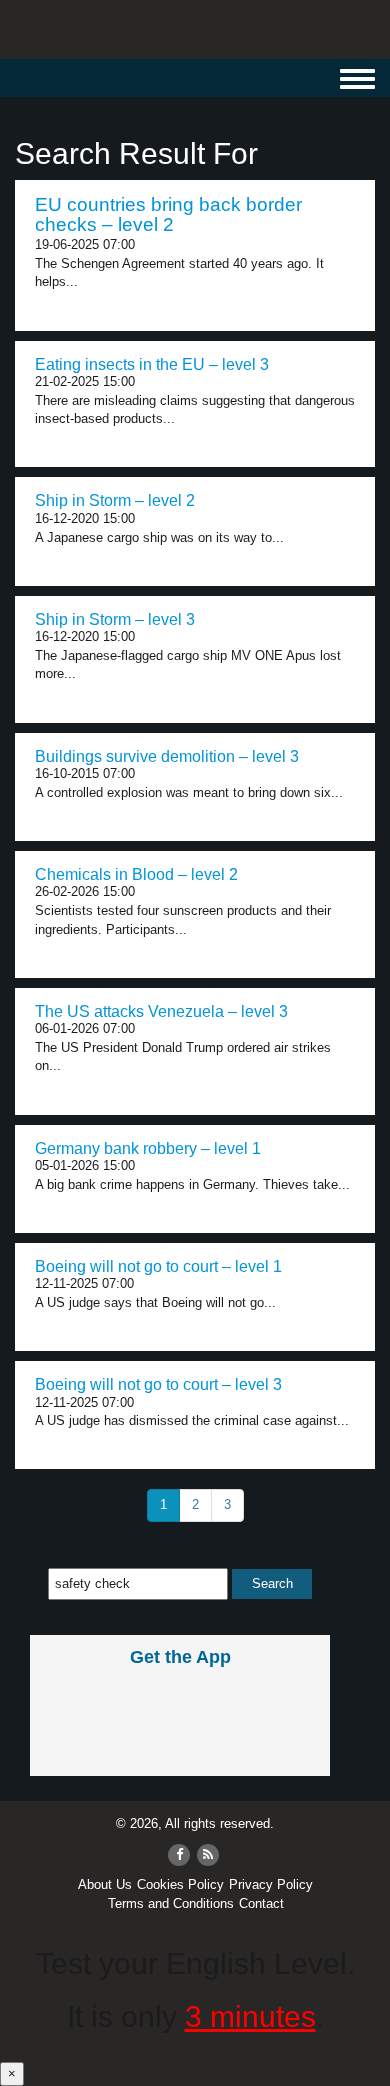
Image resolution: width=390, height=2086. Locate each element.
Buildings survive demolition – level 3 (167, 756)
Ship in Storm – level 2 (115, 500)
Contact (261, 1903)
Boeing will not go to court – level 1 (158, 1266)
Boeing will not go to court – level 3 (158, 1384)
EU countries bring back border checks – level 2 (168, 215)
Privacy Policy (271, 1884)
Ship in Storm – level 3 (115, 619)
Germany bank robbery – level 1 (148, 1148)
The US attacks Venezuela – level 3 (161, 1011)
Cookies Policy (180, 1884)
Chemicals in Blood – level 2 (136, 874)
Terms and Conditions (171, 1903)
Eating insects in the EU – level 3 (152, 364)
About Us (105, 1884)
